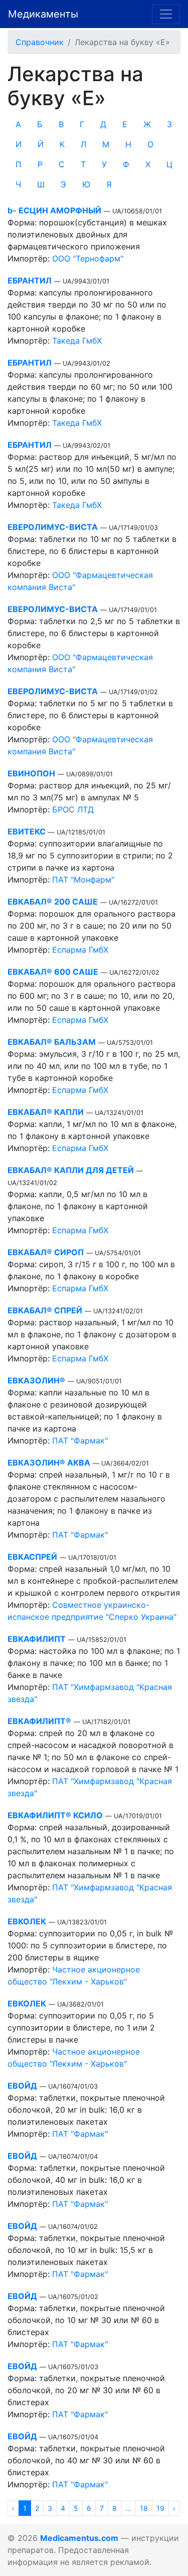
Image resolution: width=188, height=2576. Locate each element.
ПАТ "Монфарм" (83, 880)
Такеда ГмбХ (77, 341)
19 (160, 2508)
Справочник (40, 42)
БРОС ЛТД (73, 809)
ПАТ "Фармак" (80, 1441)
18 (144, 2508)
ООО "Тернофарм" (88, 258)
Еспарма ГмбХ (80, 950)
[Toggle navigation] (166, 14)
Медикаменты (43, 14)
